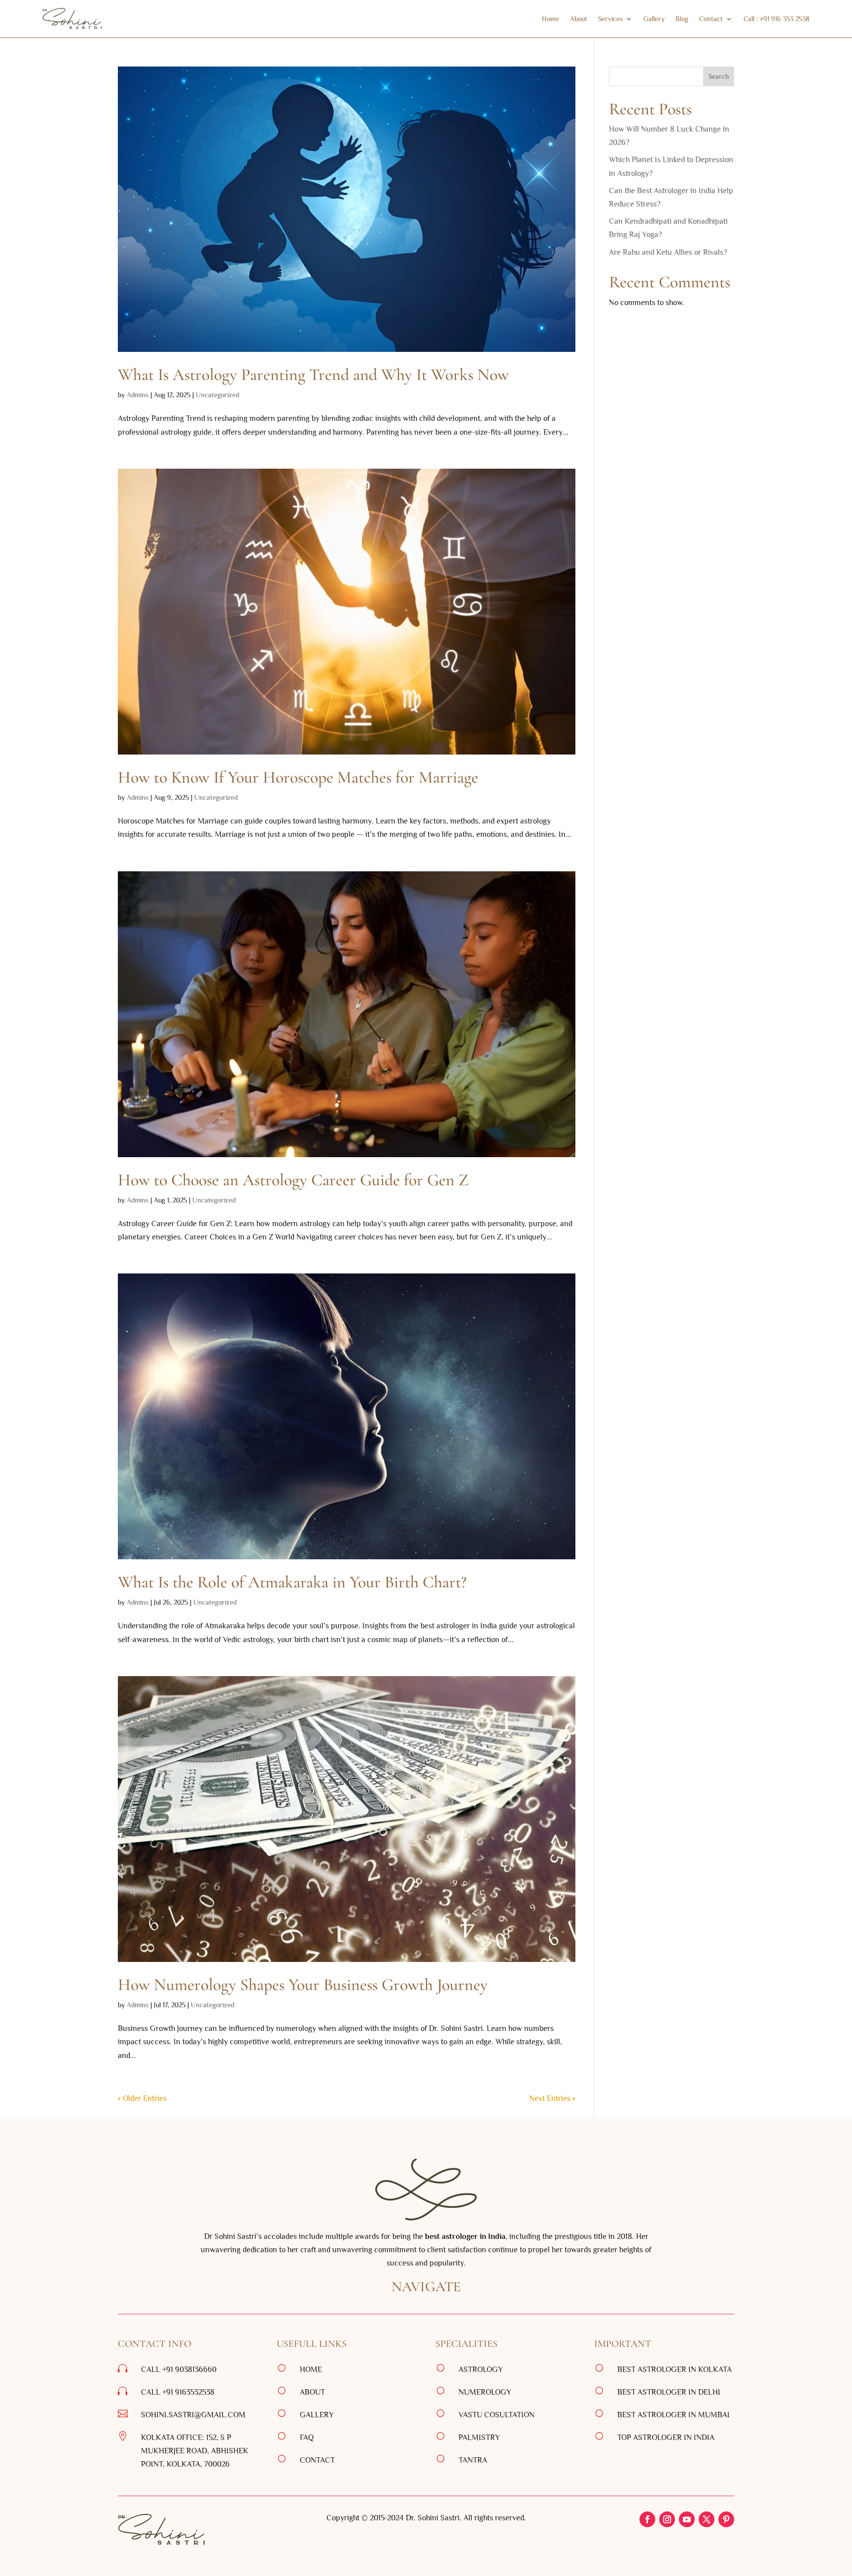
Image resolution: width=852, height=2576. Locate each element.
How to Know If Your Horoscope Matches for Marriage (298, 777)
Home (550, 19)
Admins (138, 395)
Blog (682, 19)
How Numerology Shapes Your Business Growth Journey (303, 1985)
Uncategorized (217, 395)
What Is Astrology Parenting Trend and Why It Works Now (313, 375)
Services (610, 19)
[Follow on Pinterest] (726, 2519)
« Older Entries (142, 2098)
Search (719, 76)
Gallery (654, 19)
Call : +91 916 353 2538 (777, 19)
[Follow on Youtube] (687, 2519)
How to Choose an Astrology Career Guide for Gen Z (293, 1180)
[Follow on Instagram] (667, 2519)
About (579, 19)
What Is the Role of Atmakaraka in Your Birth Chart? (292, 1582)
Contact (711, 19)
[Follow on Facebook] (647, 2519)
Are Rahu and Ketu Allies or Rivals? (669, 252)
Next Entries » (552, 2098)
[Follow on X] (707, 2519)
